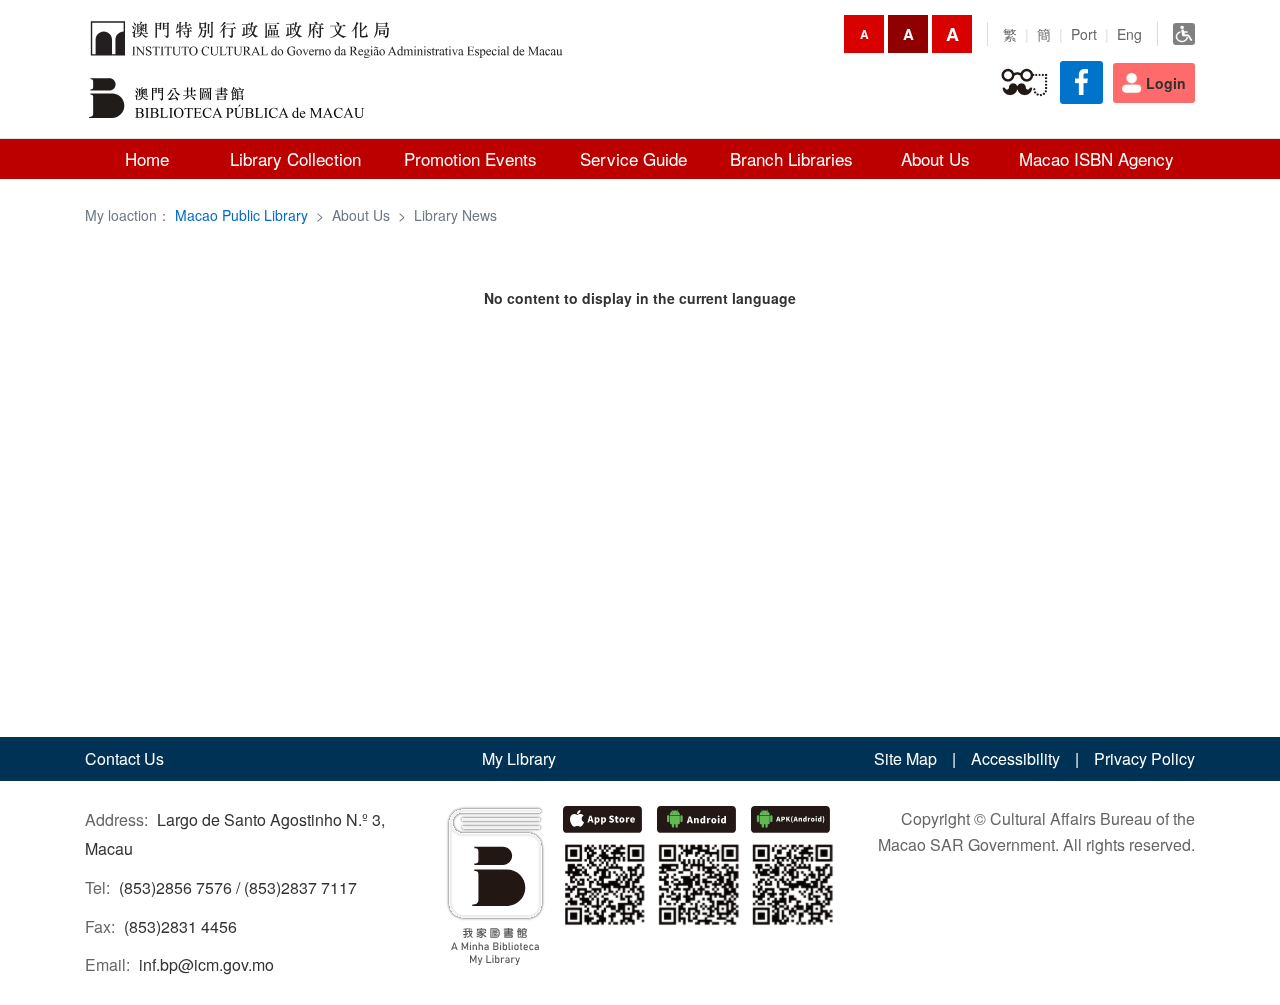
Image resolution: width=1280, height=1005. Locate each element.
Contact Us (124, 758)
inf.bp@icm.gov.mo (206, 964)
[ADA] (1184, 34)
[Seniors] (1024, 83)
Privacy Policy (1144, 758)
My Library (519, 758)
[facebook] (1081, 82)
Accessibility (1015, 758)
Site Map (905, 758)
